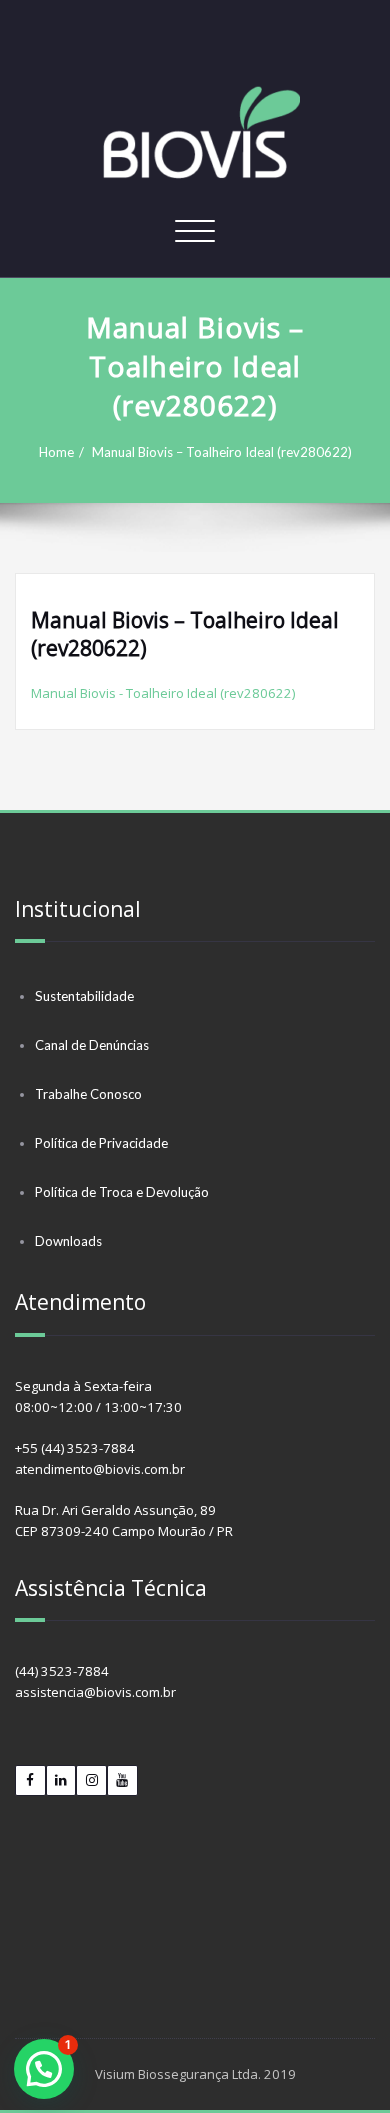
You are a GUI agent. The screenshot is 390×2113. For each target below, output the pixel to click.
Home (56, 452)
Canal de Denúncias (92, 1045)
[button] (44, 2069)
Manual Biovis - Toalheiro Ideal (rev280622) (163, 693)
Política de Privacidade (101, 1143)
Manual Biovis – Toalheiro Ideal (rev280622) (222, 452)
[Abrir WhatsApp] (340, 2062)
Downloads (68, 1241)
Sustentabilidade (84, 996)
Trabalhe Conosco (88, 1094)
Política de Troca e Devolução (122, 1192)
